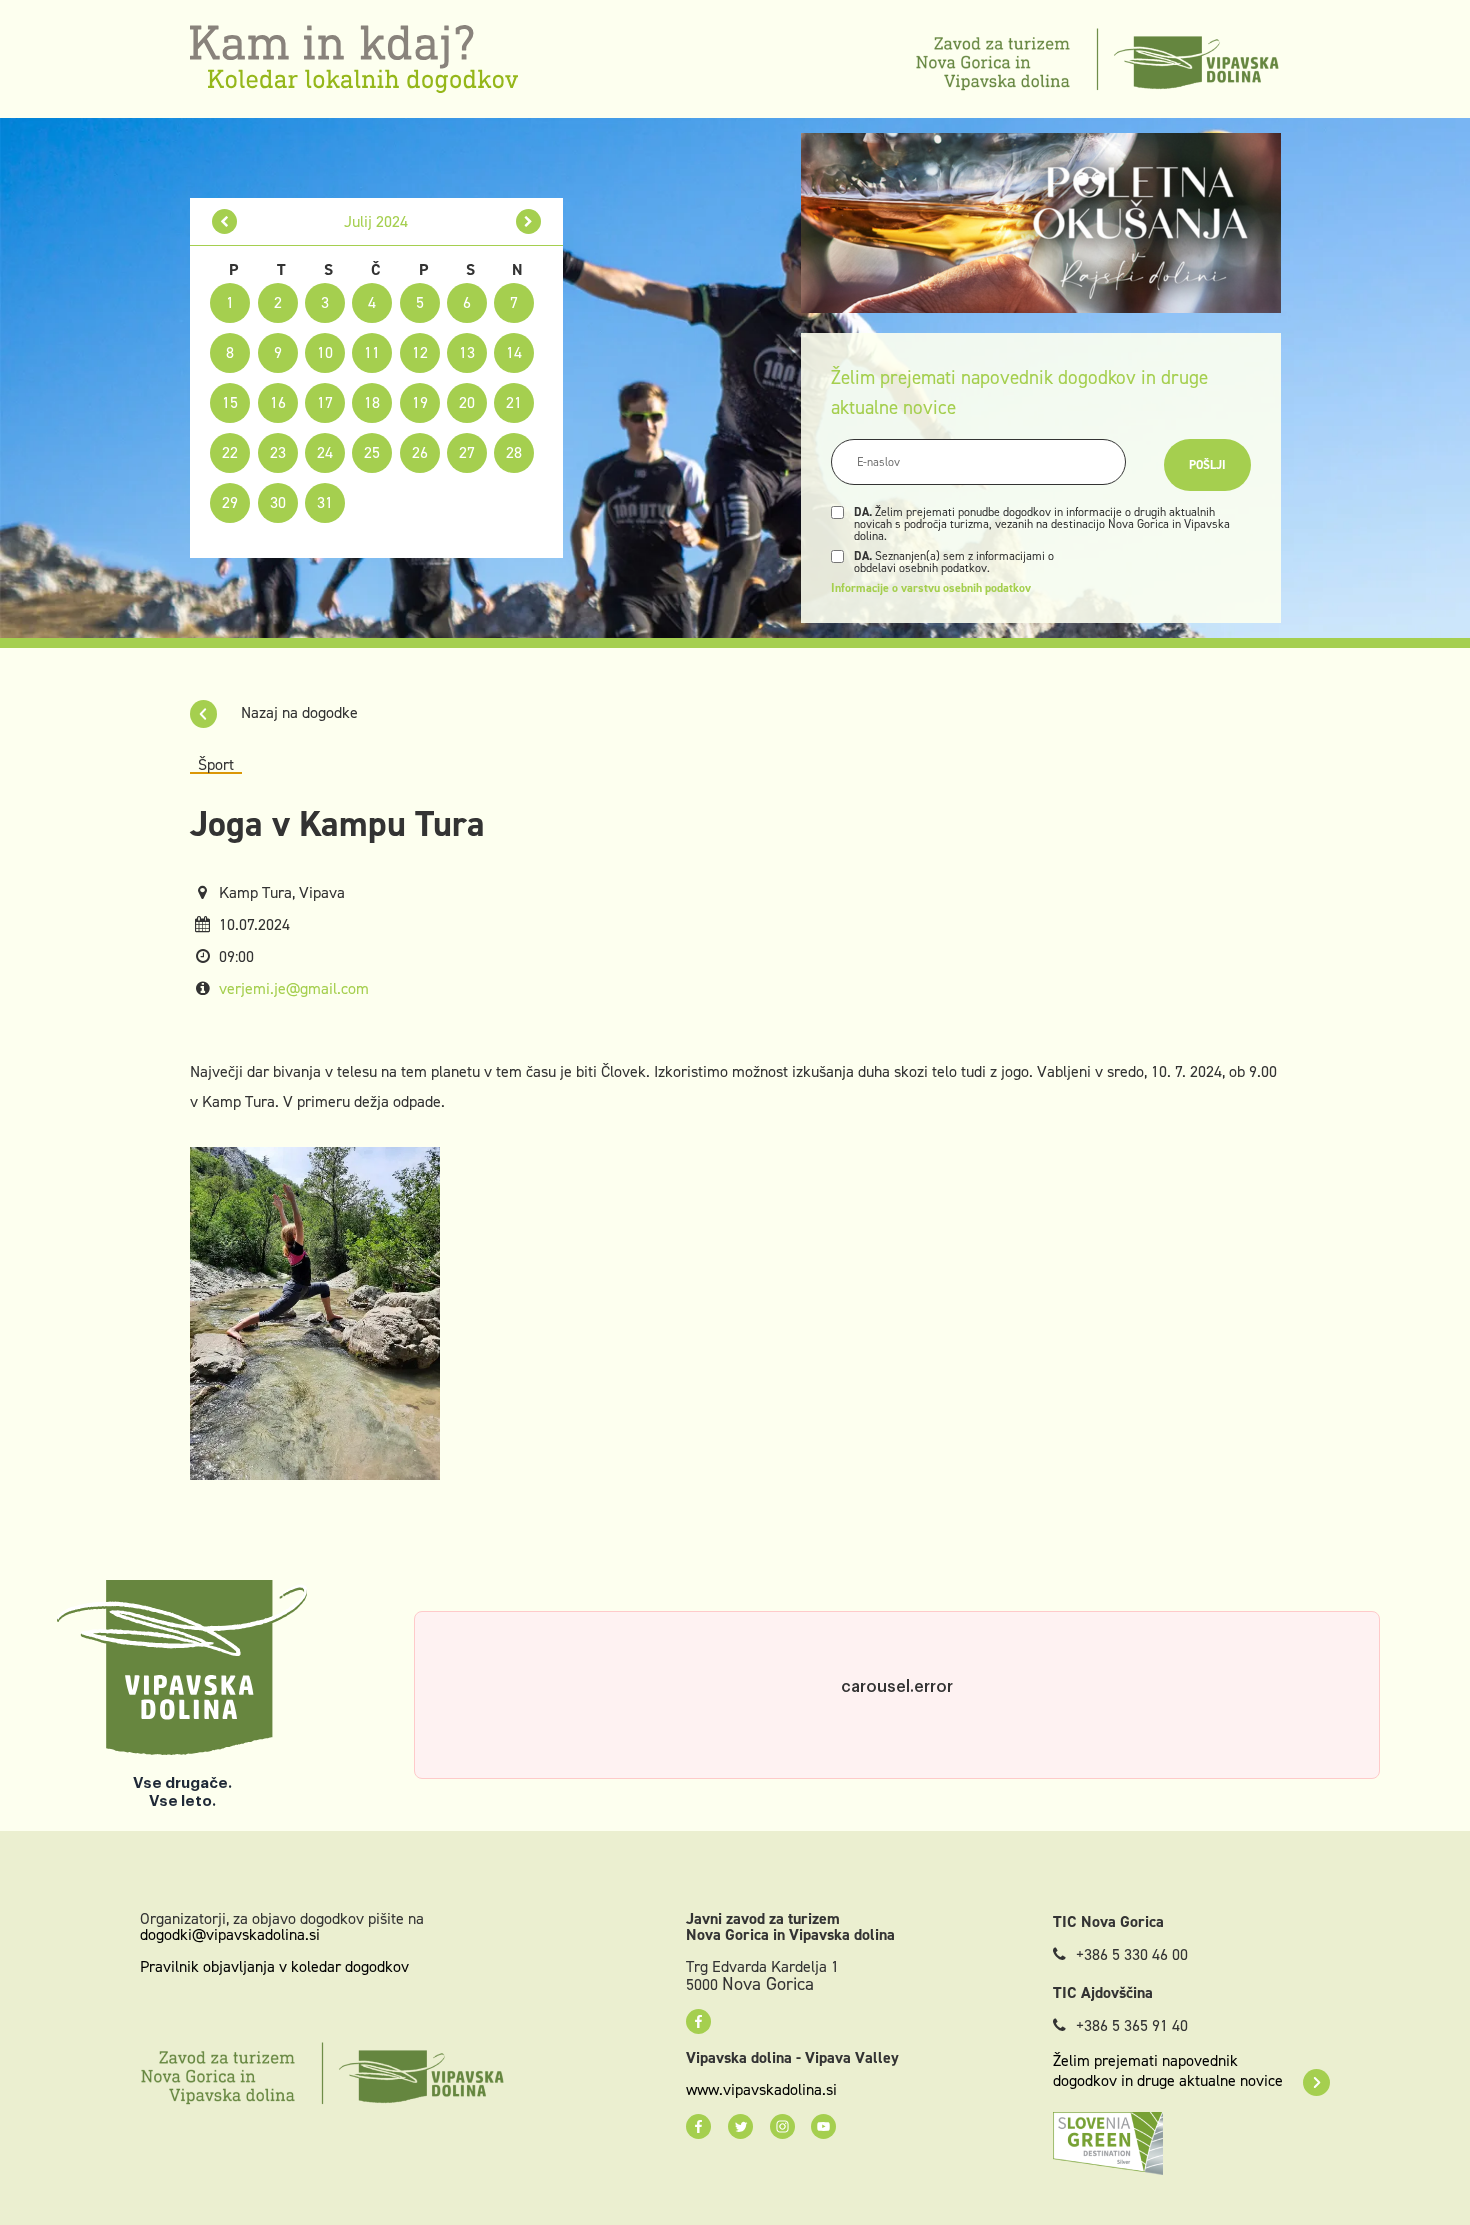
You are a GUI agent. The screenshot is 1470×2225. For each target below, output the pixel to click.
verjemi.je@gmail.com (294, 988)
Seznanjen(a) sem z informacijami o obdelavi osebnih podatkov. (954, 562)
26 (420, 452)
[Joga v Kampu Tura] (315, 1312)
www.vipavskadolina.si (761, 2090)
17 (325, 402)
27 (467, 452)
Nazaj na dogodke (297, 712)
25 (372, 452)
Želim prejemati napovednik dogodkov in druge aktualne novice (1168, 2071)
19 (420, 402)
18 (372, 402)
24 (325, 452)
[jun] (224, 221)
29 (230, 502)
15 (230, 402)
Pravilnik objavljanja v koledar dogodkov (274, 1966)
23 (278, 452)
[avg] (528, 221)
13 (467, 352)
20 (467, 402)
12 (420, 352)
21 (514, 402)
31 (325, 502)
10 (325, 352)
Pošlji (1207, 465)
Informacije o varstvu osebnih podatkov (931, 588)
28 (514, 452)
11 (372, 352)
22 (230, 452)
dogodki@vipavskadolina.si (230, 1934)
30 (278, 502)
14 (514, 352)
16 (278, 402)
